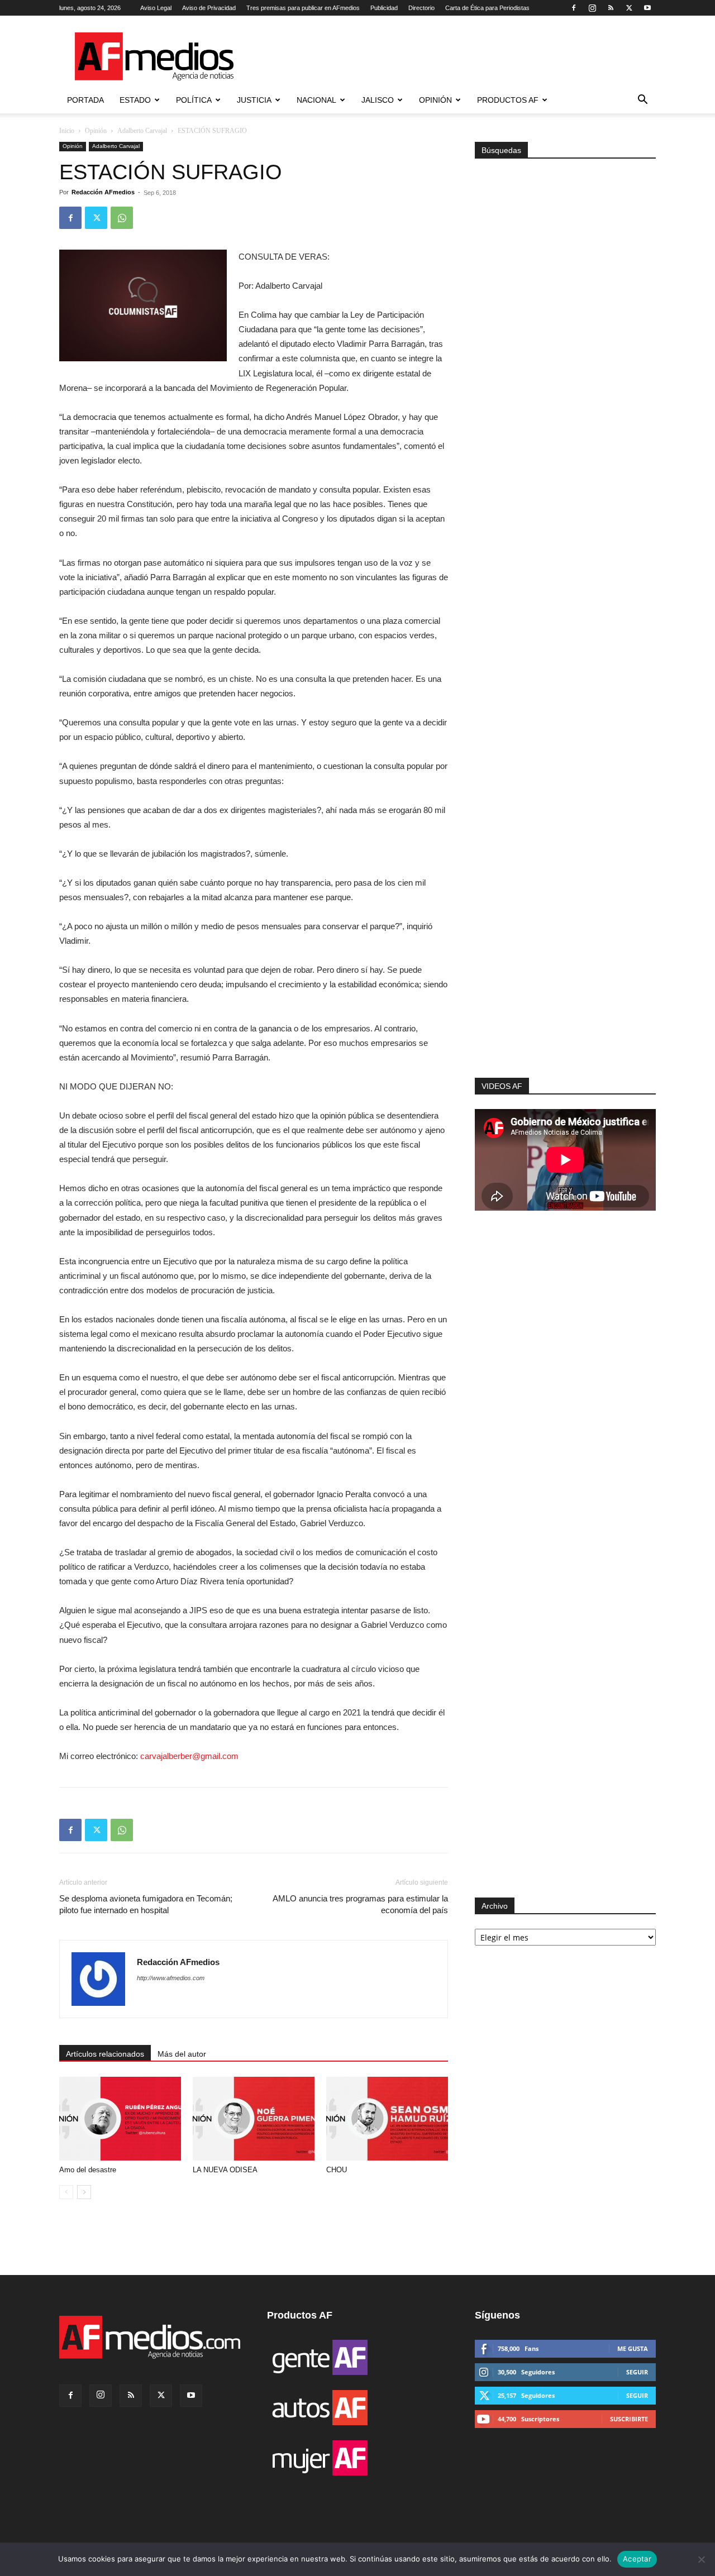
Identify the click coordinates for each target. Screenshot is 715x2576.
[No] (701, 2559)
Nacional (316, 100)
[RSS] (611, 8)
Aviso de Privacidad (209, 8)
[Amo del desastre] (120, 2119)
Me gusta (633, 2348)
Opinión (435, 100)
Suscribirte (629, 2419)
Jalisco (378, 100)
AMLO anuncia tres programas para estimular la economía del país (360, 1904)
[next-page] (84, 2192)
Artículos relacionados (105, 2054)
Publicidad (384, 8)
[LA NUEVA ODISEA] (254, 2119)
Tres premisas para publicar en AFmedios (303, 8)
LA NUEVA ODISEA (225, 2170)
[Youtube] (647, 8)
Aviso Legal (156, 8)
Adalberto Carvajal (142, 131)
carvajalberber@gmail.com (190, 1756)
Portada (85, 100)
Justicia (254, 100)
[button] (642, 101)
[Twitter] (629, 8)
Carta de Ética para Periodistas (487, 8)
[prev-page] (66, 2192)
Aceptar (637, 2559)
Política (194, 100)
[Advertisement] (565, 928)
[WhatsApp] (122, 218)
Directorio (421, 8)
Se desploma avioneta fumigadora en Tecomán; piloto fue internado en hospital (146, 1904)
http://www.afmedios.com (171, 1978)
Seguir (637, 2372)
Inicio (67, 131)
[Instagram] (592, 8)
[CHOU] (387, 2119)
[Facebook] (574, 8)
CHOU (337, 2170)
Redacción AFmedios (103, 192)
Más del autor (182, 2054)
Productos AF (508, 100)
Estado (135, 100)
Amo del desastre (88, 2170)
